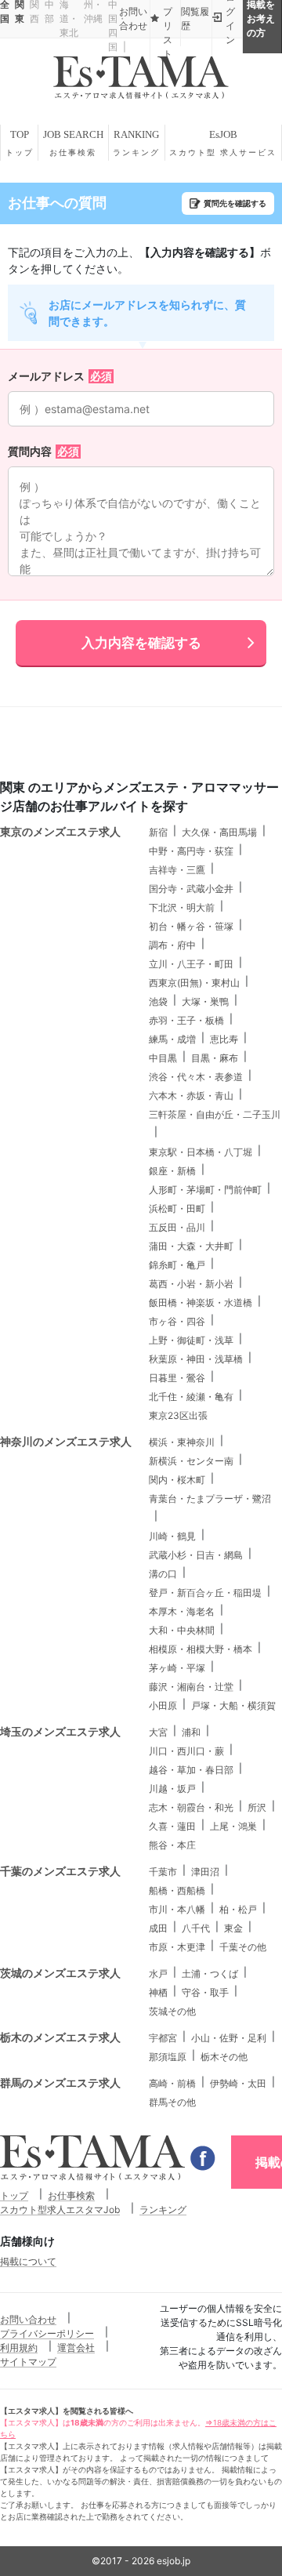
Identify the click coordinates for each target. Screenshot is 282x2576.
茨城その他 (172, 2011)
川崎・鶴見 (172, 1536)
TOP (20, 143)
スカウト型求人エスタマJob (60, 2210)
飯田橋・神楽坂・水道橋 (201, 1303)
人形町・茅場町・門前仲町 (205, 1190)
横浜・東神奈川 (182, 1442)
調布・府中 (172, 945)
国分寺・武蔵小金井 (191, 889)
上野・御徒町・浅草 (191, 1340)
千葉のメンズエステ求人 (60, 1871)
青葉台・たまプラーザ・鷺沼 (210, 1498)
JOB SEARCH (73, 143)
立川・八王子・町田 (191, 964)
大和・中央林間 (182, 1630)
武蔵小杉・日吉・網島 (196, 1555)
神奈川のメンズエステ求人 (66, 1441)
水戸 (158, 1974)
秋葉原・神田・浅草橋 (196, 1359)
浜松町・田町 (177, 1208)
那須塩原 (168, 2057)
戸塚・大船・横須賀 (233, 1705)
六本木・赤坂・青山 (191, 1096)
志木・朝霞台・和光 (191, 1807)
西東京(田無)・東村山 (194, 983)
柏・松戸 (238, 1909)
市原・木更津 (177, 1947)
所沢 (257, 1807)
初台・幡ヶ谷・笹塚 (191, 926)
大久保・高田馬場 (219, 832)
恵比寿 (224, 1039)
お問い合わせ (28, 2319)
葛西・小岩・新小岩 (191, 1284)
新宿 (158, 832)
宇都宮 (163, 2038)
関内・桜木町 (177, 1480)
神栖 (158, 1992)
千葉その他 (243, 1947)
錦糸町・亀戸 (177, 1265)
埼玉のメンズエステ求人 (60, 1731)
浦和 (191, 1732)
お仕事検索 (71, 2195)
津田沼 (205, 1872)
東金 (233, 1928)
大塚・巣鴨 (205, 1001)
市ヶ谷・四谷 (177, 1321)
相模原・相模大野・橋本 (201, 1649)
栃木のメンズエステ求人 (60, 2037)
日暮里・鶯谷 (177, 1378)
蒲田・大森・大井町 (191, 1246)
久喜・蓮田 (172, 1826)
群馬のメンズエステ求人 (60, 2083)
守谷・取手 (205, 1992)
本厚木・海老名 (182, 1611)
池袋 (158, 1001)
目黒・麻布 (215, 1058)
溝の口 (163, 1574)
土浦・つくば (210, 1974)
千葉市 (163, 1872)
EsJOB (223, 143)
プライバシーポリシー (47, 2333)
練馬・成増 (172, 1039)
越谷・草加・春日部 (191, 1770)
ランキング (163, 2210)
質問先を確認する (235, 203)
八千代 (196, 1928)
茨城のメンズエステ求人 (60, 1973)
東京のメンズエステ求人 (60, 831)
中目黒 (163, 1058)
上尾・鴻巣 (233, 1826)
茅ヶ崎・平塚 (177, 1668)
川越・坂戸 (172, 1789)
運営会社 (76, 2347)
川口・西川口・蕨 (186, 1751)
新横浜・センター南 (191, 1461)
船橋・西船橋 (177, 1890)
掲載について (28, 2261)
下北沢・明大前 (182, 907)
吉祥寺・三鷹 (177, 870)
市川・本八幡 (177, 1909)
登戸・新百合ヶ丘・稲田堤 (205, 1593)
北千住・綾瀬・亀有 (191, 1397)
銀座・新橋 (172, 1171)
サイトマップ (28, 2362)
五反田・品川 (177, 1227)
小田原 (163, 1705)
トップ (14, 2195)
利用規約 (19, 2347)
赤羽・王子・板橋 (186, 1020)
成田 (158, 1928)
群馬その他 (172, 2102)
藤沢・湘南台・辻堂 (191, 1687)
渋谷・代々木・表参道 (196, 1077)
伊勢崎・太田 (238, 2083)
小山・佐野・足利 (229, 2038)
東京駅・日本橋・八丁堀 (201, 1152)
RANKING (136, 143)
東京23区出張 (178, 1415)
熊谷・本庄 (172, 1845)
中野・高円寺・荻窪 (191, 851)
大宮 (158, 1732)
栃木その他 (224, 2057)
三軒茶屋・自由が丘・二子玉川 (215, 1114)
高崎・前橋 (172, 2083)
